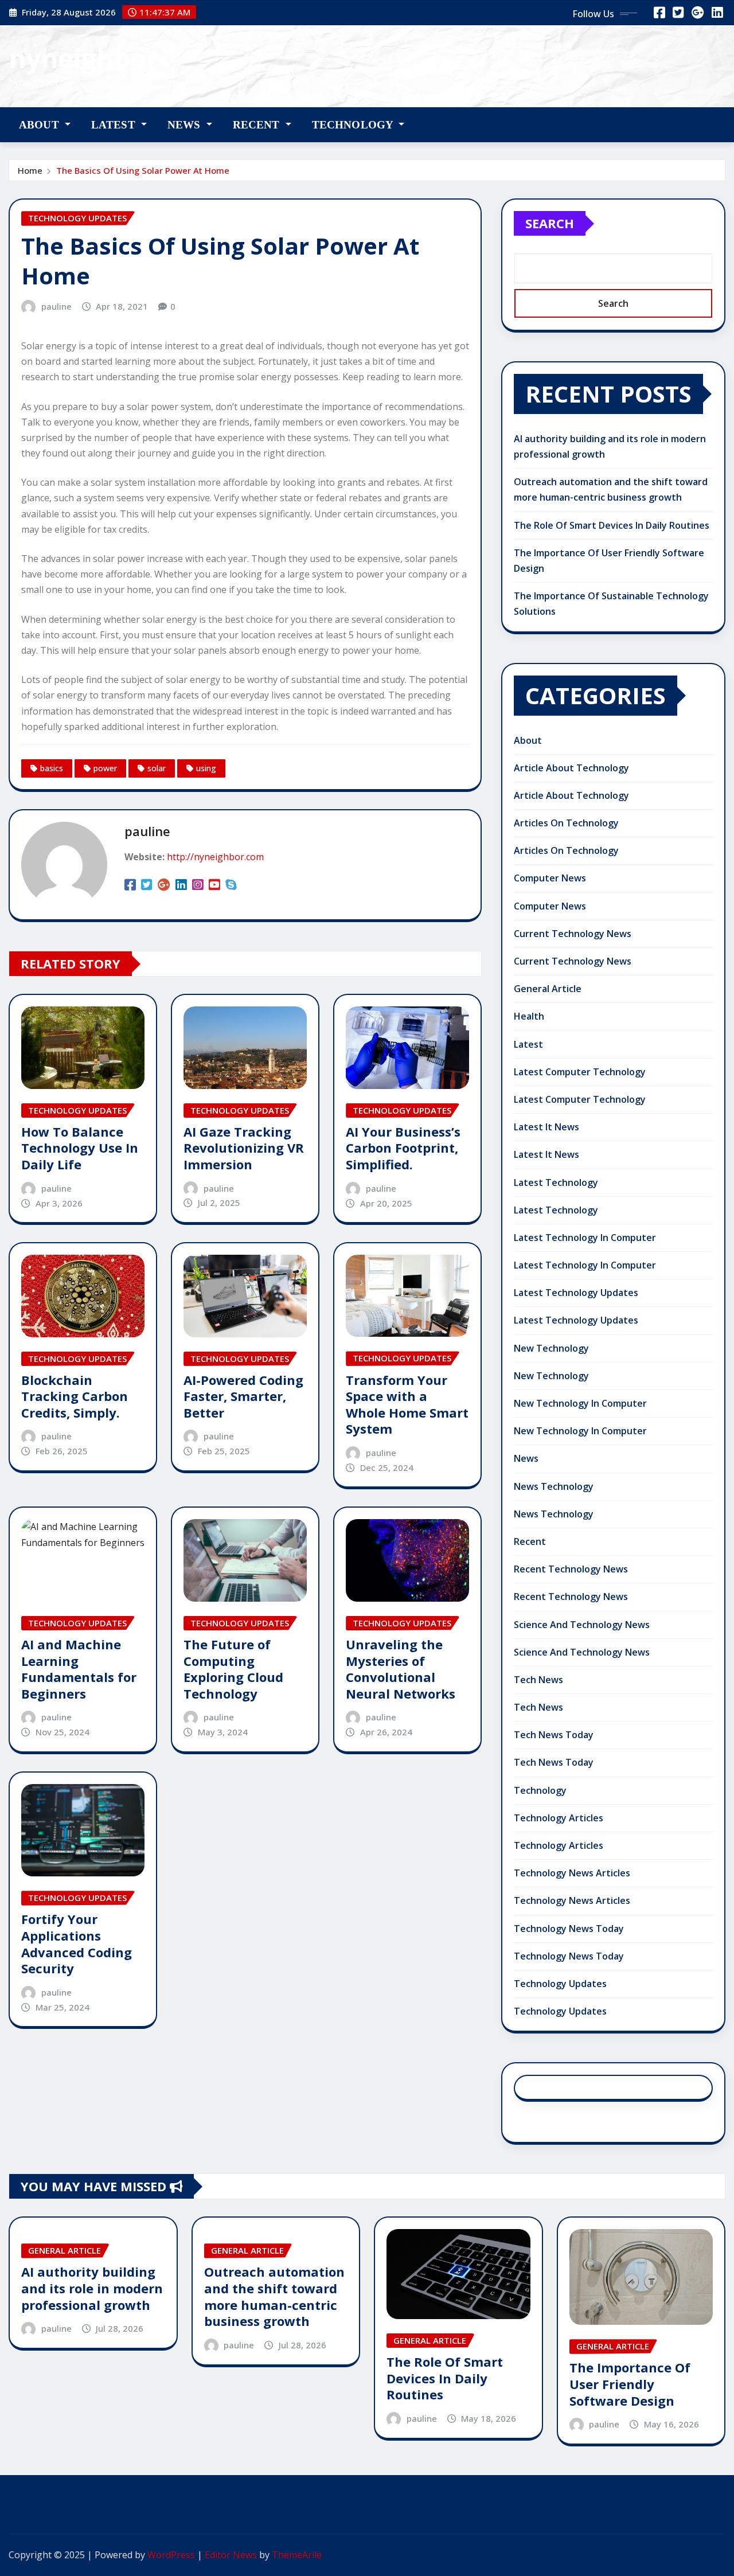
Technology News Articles (572, 1873)
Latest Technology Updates (576, 1293)
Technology (354, 125)
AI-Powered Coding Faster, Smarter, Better (243, 1396)
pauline (56, 306)
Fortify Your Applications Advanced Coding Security (77, 1943)
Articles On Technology (566, 823)
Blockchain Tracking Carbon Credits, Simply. (75, 1396)
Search (550, 223)
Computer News (550, 878)
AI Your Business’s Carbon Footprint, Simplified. (403, 1148)
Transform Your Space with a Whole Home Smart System (407, 1404)
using (206, 768)
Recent (258, 125)
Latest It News (546, 1127)
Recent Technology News (571, 1569)
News (186, 125)
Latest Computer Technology (580, 1072)
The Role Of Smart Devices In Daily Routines (612, 525)
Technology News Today (569, 1929)
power (105, 768)
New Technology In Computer (580, 1403)
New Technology (551, 1348)
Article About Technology (571, 768)
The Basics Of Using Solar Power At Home (143, 170)
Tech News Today (554, 1735)
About (40, 125)
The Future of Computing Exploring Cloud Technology (233, 1669)
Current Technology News (573, 934)
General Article (548, 989)
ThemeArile (297, 2555)
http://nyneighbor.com (215, 857)
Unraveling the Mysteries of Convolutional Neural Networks (401, 1669)
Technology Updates (560, 1984)
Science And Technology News (582, 1625)
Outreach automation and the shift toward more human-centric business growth (274, 2296)
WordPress (171, 2555)
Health (529, 1016)
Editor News (231, 2555)
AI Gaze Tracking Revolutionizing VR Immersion (244, 1148)
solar (157, 768)
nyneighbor (83, 58)
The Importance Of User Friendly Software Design (630, 2384)
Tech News (538, 1680)
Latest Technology (556, 1182)
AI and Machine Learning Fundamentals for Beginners (79, 1669)
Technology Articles (559, 1818)
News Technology (554, 1486)
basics (52, 768)
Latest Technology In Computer (585, 1238)
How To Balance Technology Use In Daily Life (80, 1148)
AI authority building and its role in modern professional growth (92, 2288)
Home (30, 170)
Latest (115, 125)
